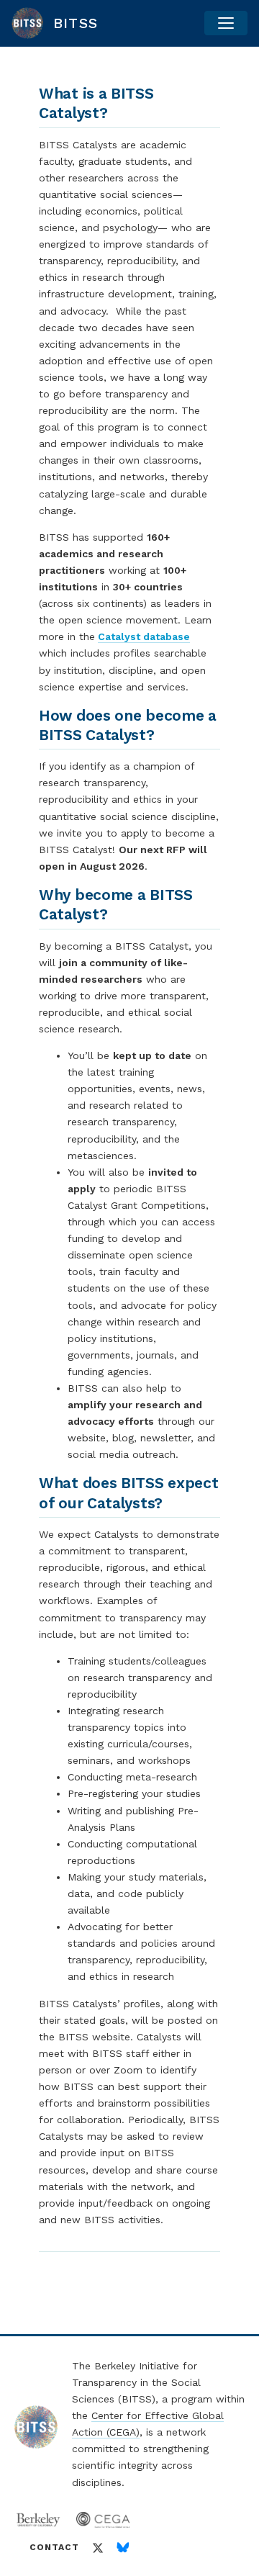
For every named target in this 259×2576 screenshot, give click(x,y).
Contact (54, 2547)
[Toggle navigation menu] (226, 23)
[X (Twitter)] (98, 2548)
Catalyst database (144, 636)
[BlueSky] (123, 2548)
